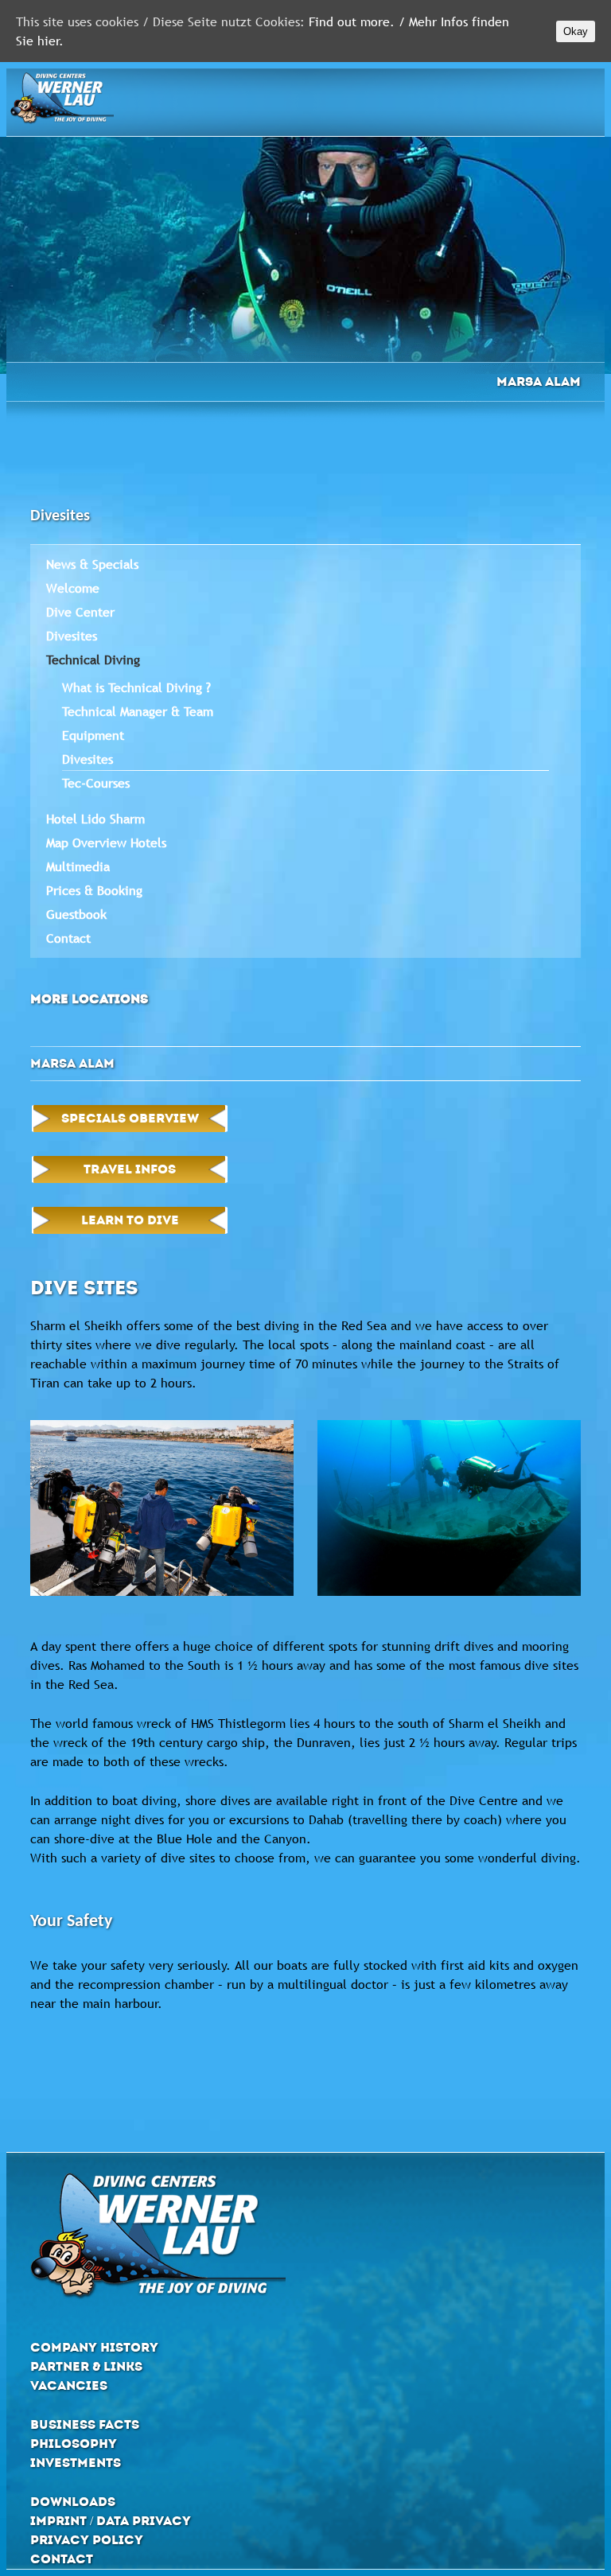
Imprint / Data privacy (111, 2521)
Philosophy (74, 2444)
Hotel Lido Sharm (95, 819)
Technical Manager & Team (138, 711)
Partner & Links (86, 2366)
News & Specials (92, 564)
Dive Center (80, 612)
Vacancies (69, 2385)
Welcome (73, 588)
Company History (94, 2347)
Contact (68, 938)
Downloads (73, 2502)
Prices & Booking (94, 890)
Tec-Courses (96, 783)
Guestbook (76, 914)
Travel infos (130, 1169)
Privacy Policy (87, 2540)
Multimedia (78, 866)
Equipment (93, 735)
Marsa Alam (539, 381)
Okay (576, 31)
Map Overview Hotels (106, 842)
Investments (76, 2463)
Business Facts (85, 2424)
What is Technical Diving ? (136, 687)
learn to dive (130, 1220)
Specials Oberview (130, 1118)
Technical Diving (93, 660)
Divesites (72, 636)
